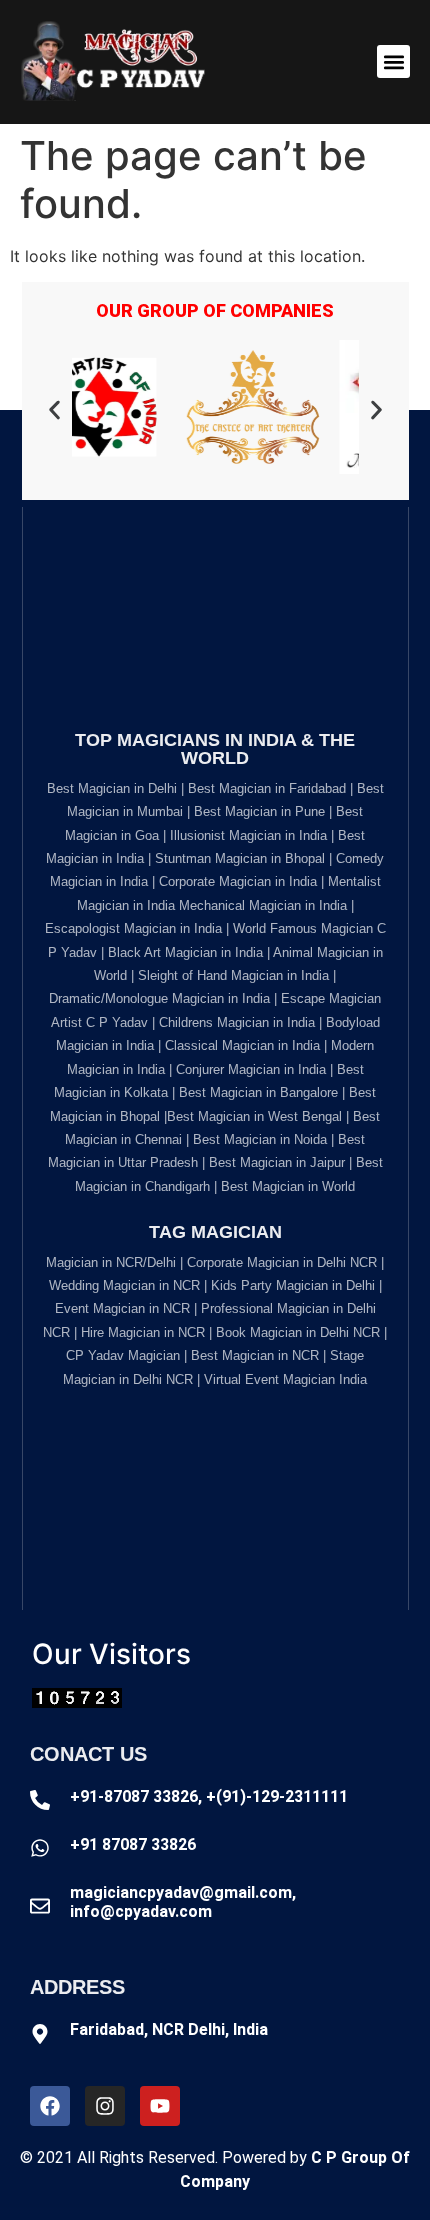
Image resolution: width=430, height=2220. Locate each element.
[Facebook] (50, 2106)
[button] (393, 61)
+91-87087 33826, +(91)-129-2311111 (209, 1796)
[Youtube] (160, 2106)
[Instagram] (105, 2106)
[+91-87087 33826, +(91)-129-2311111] (40, 1800)
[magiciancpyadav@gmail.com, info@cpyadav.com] (40, 1906)
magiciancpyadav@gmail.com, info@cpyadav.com (183, 1902)
